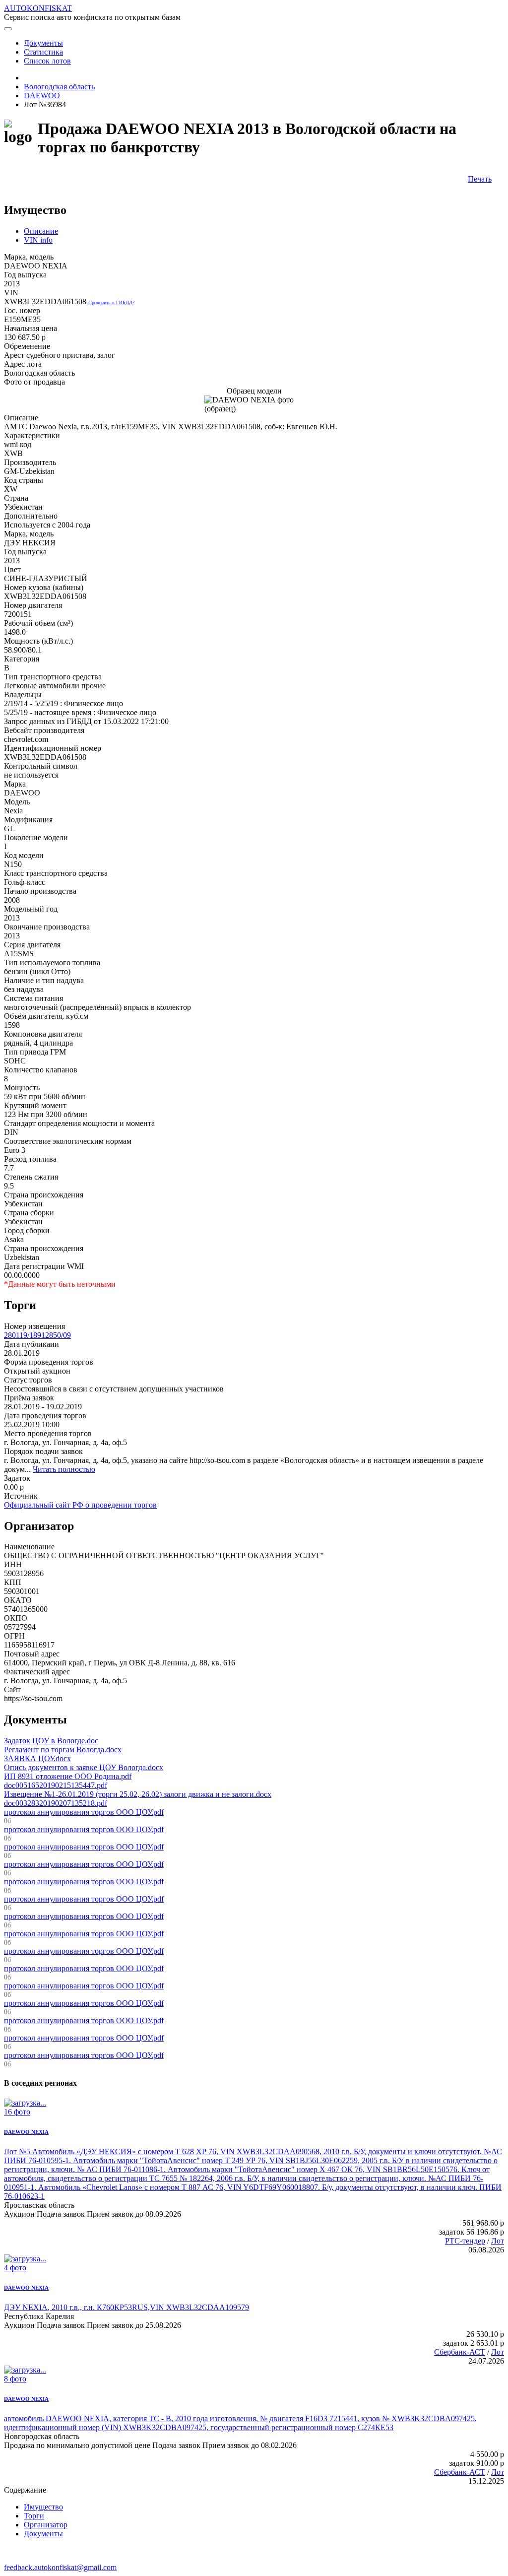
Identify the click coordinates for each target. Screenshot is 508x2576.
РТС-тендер (465, 2241)
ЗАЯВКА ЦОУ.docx (37, 1758)
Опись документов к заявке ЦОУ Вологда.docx (84, 1767)
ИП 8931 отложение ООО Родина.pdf (68, 1776)
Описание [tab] (41, 231)
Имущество (43, 2507)
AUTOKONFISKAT (38, 8)
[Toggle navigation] (8, 29)
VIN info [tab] (38, 240)
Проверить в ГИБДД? (111, 302)
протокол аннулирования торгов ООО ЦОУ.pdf (84, 1812)
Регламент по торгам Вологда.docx (63, 1750)
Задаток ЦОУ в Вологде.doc (51, 1741)
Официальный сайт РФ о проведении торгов (80, 1505)
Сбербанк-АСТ (460, 2352)
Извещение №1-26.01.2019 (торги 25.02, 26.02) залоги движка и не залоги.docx (138, 1794)
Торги (34, 2516)
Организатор (46, 2525)
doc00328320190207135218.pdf (56, 1803)
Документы (43, 2534)
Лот (498, 2241)
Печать (480, 179)
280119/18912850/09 (37, 1335)
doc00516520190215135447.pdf (56, 1785)
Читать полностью (64, 1469)
